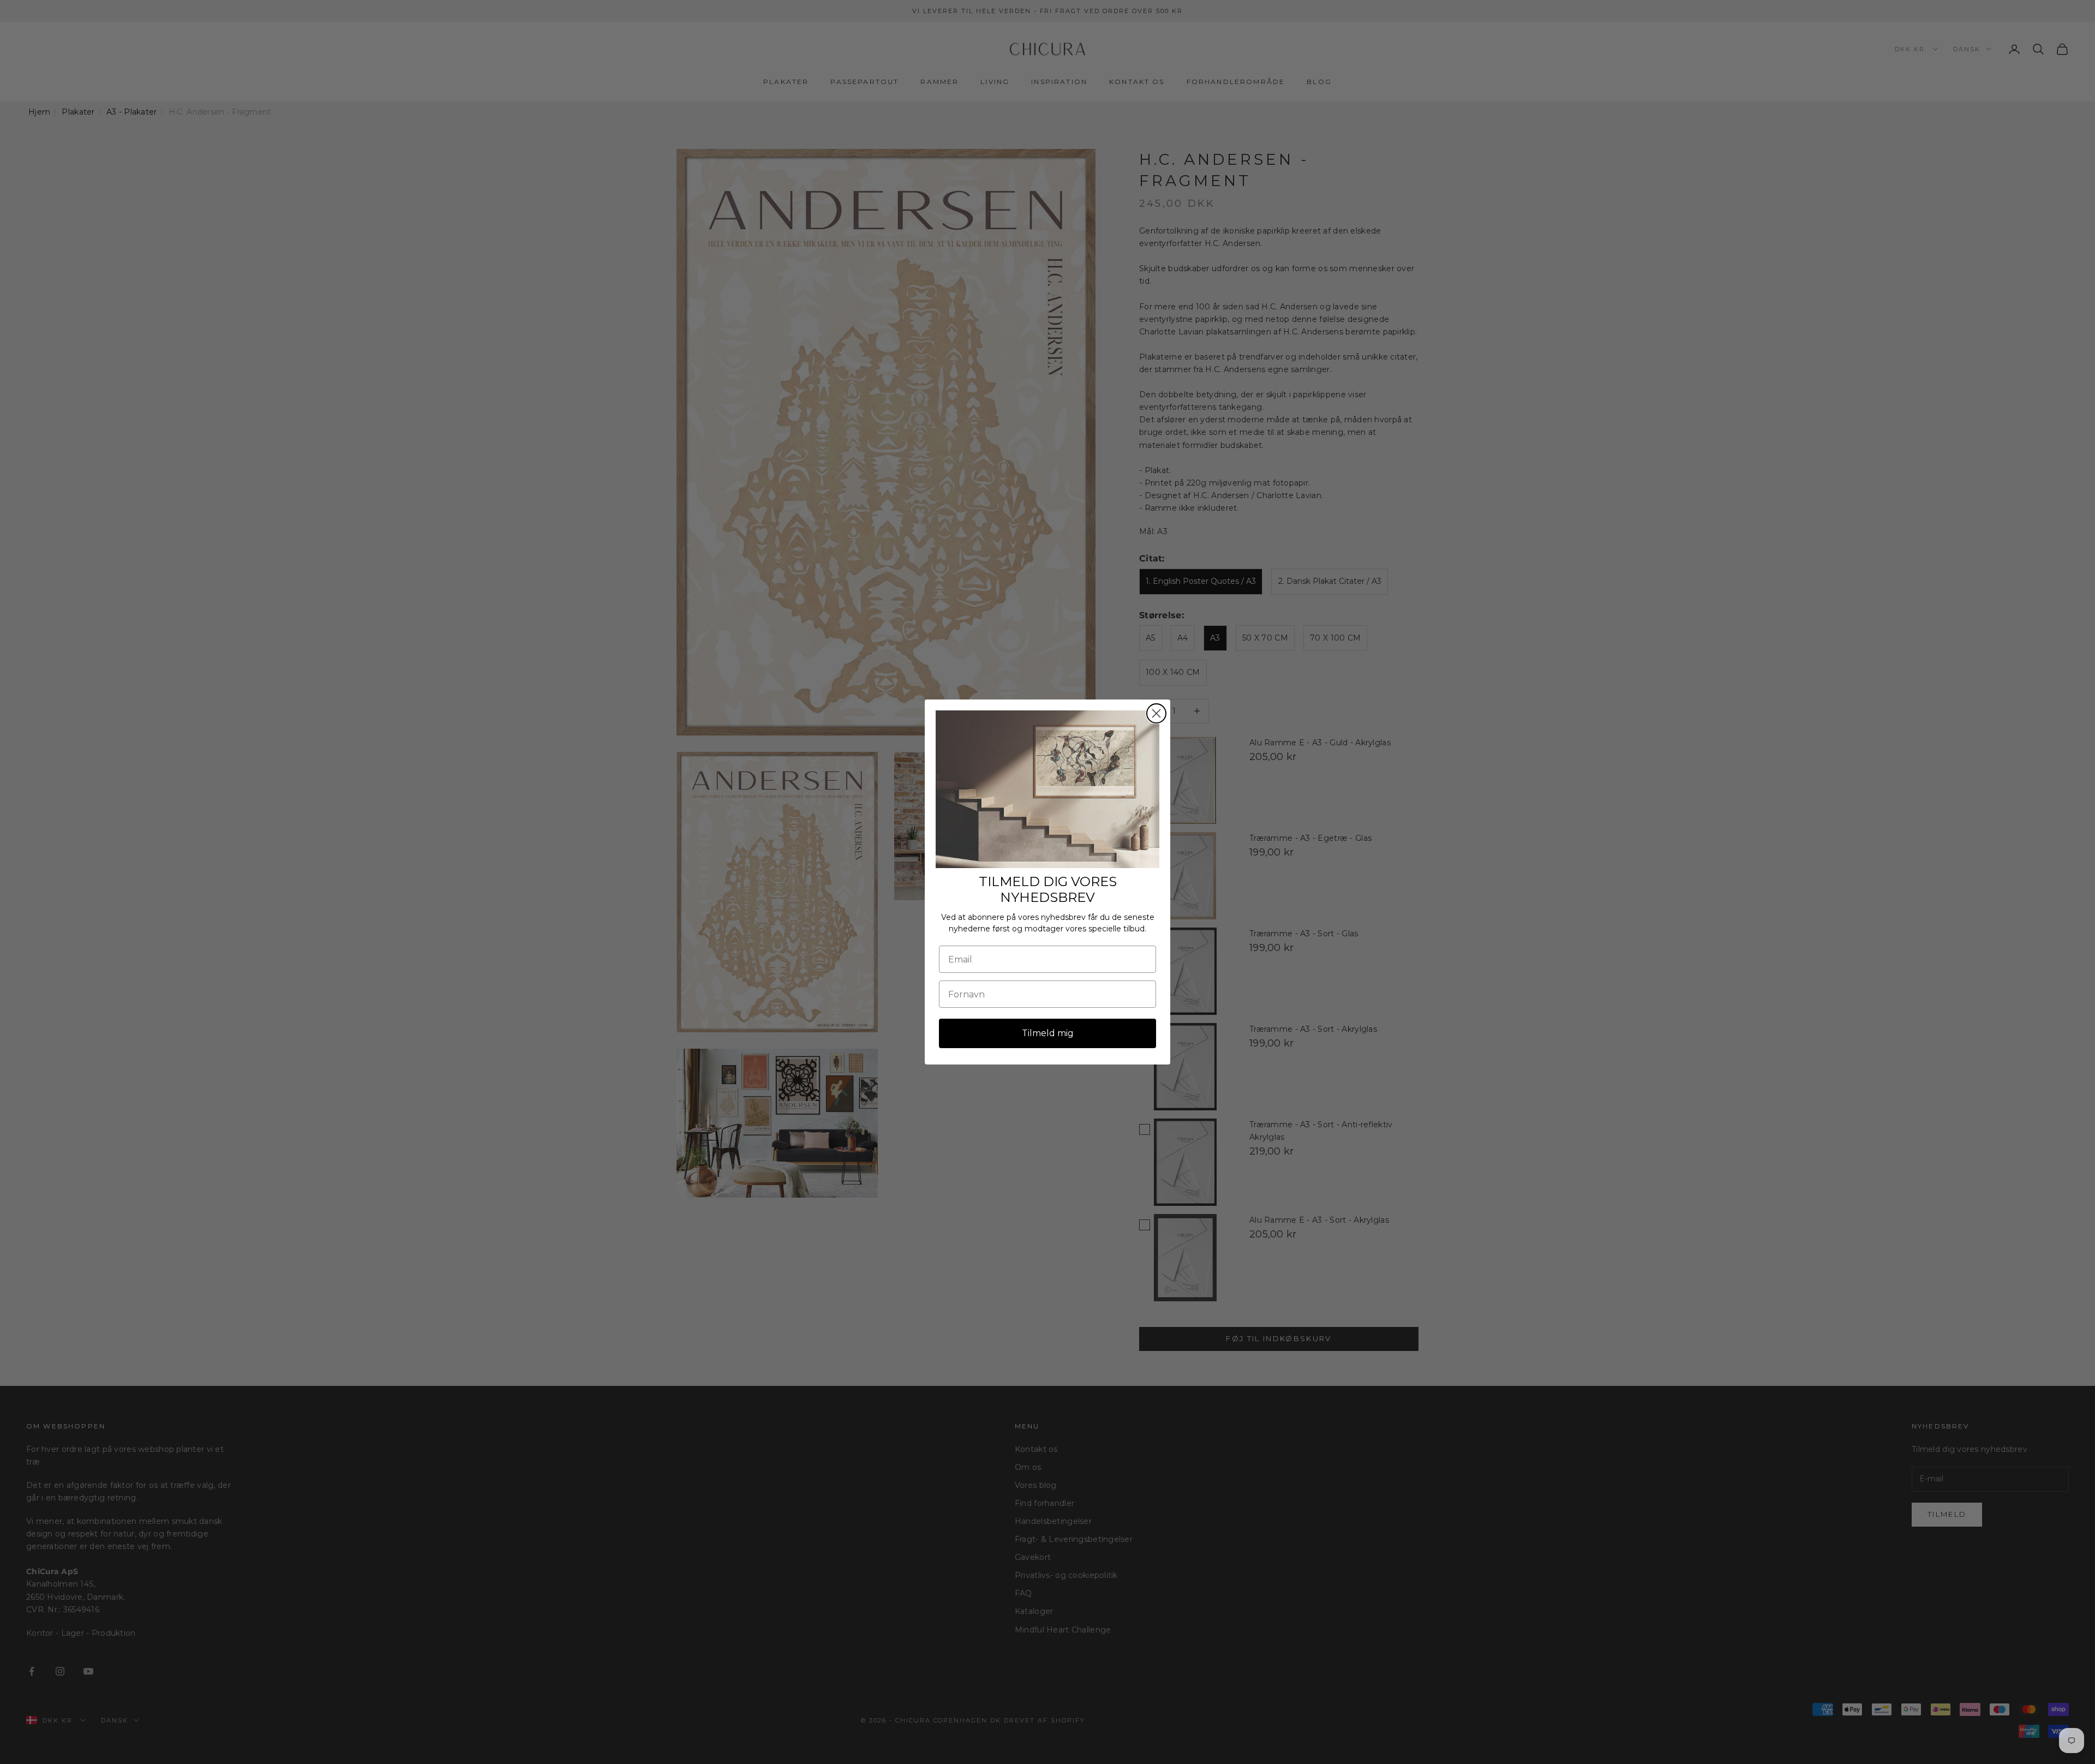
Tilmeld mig (1048, 1033)
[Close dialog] (1156, 713)
